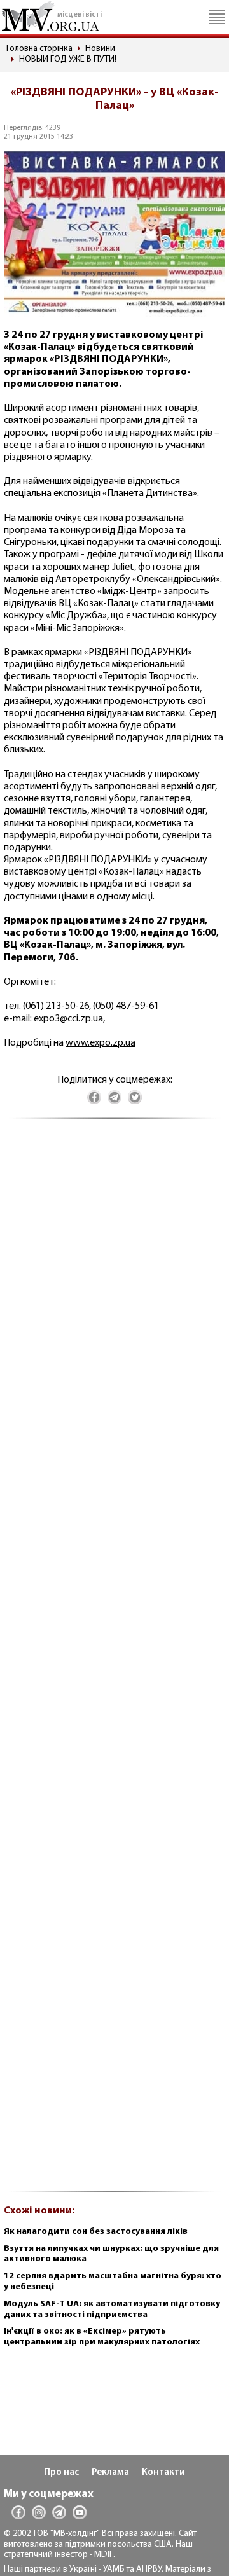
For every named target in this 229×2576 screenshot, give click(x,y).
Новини (100, 49)
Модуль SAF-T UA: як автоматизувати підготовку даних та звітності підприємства (112, 2309)
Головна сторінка (39, 49)
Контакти (163, 2473)
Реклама (110, 2473)
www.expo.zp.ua (101, 1043)
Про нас (61, 2473)
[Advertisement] (114, 1662)
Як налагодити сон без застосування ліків (96, 2232)
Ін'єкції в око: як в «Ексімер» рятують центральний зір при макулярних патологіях (102, 2337)
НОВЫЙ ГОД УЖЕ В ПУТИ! (68, 59)
